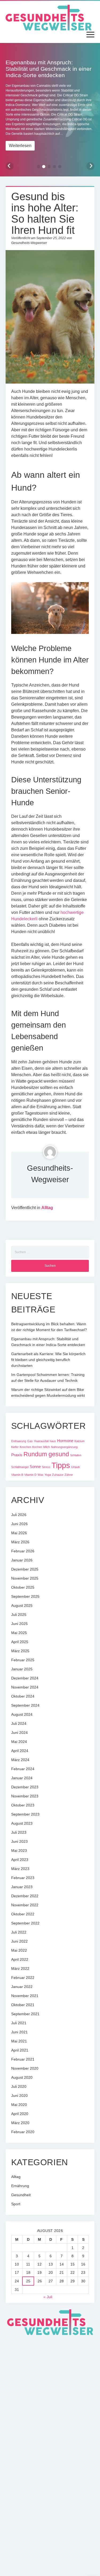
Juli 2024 (19, 1723)
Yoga (48, 1475)
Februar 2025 (23, 1660)
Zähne (69, 1475)
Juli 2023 (19, 1832)
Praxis (17, 1455)
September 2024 (25, 1705)
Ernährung (20, 2186)
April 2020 (20, 2114)
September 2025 (25, 1596)
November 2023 (25, 1796)
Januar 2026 (22, 1560)
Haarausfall (41, 1441)
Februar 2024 (23, 1769)
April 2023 (20, 1860)
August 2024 (22, 1714)
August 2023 (22, 1823)
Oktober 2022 (23, 1914)
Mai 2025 (19, 1633)
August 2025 (22, 1605)
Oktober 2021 (23, 2005)
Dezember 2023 (25, 1787)
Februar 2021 (23, 2059)
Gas (30, 1441)
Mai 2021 (19, 2041)
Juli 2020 (19, 2086)
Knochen (25, 1447)
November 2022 (25, 1905)
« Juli (48, 2297)
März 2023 (20, 1869)
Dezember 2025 (25, 1569)
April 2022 (20, 1959)
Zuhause (58, 1475)
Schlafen (76, 1455)
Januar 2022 (22, 1987)
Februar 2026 (23, 1551)
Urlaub (75, 1467)
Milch (47, 1447)
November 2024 (25, 1687)
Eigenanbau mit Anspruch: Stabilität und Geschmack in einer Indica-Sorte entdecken (48, 1342)
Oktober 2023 (23, 1805)
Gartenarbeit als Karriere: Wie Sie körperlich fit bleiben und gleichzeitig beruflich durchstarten (48, 1360)
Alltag (47, 1208)
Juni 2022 (19, 1941)
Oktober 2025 (23, 1587)
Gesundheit (21, 2195)
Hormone (65, 1441)
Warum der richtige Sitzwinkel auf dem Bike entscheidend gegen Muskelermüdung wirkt (48, 1392)
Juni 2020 (19, 2096)
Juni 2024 (19, 1733)
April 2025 (20, 1642)
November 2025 (25, 1578)
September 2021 (25, 2014)
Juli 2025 (19, 1615)
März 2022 (20, 1969)
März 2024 (20, 1760)
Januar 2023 (22, 1887)
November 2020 (25, 2068)
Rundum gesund (46, 1454)
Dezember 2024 (25, 1678)
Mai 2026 (19, 1533)
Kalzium (79, 1441)
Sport (16, 2204)
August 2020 (22, 2077)
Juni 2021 (19, 2032)
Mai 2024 (19, 1742)
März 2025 (20, 1651)
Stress (46, 1467)
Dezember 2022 (25, 1896)
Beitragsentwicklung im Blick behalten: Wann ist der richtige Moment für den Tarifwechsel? (49, 1327)
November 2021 (25, 1996)
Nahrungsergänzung (64, 1447)
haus (53, 1441)
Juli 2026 (19, 1515)
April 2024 (20, 1751)
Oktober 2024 (23, 1696)
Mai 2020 (19, 2105)
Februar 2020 (23, 2132)
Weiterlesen (20, 146)
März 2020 (20, 2123)
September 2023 (25, 1814)
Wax (41, 1475)
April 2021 (20, 2050)
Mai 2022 (19, 1950)
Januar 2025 (22, 1669)
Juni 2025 (19, 1624)
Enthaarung (19, 1441)
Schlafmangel (20, 1467)
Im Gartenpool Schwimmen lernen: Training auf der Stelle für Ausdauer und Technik (48, 1378)
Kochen (37, 1447)
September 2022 (25, 1923)
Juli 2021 (19, 2023)
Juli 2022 (19, 1932)
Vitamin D (30, 1475)
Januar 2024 (22, 1778)
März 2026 (20, 1542)
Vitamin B (17, 1475)
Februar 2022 (23, 1978)
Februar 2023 (23, 1878)
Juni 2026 (19, 1524)
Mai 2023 (19, 1851)
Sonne (35, 1467)
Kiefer (15, 1447)
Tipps (61, 1465)
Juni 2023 (19, 1841)
